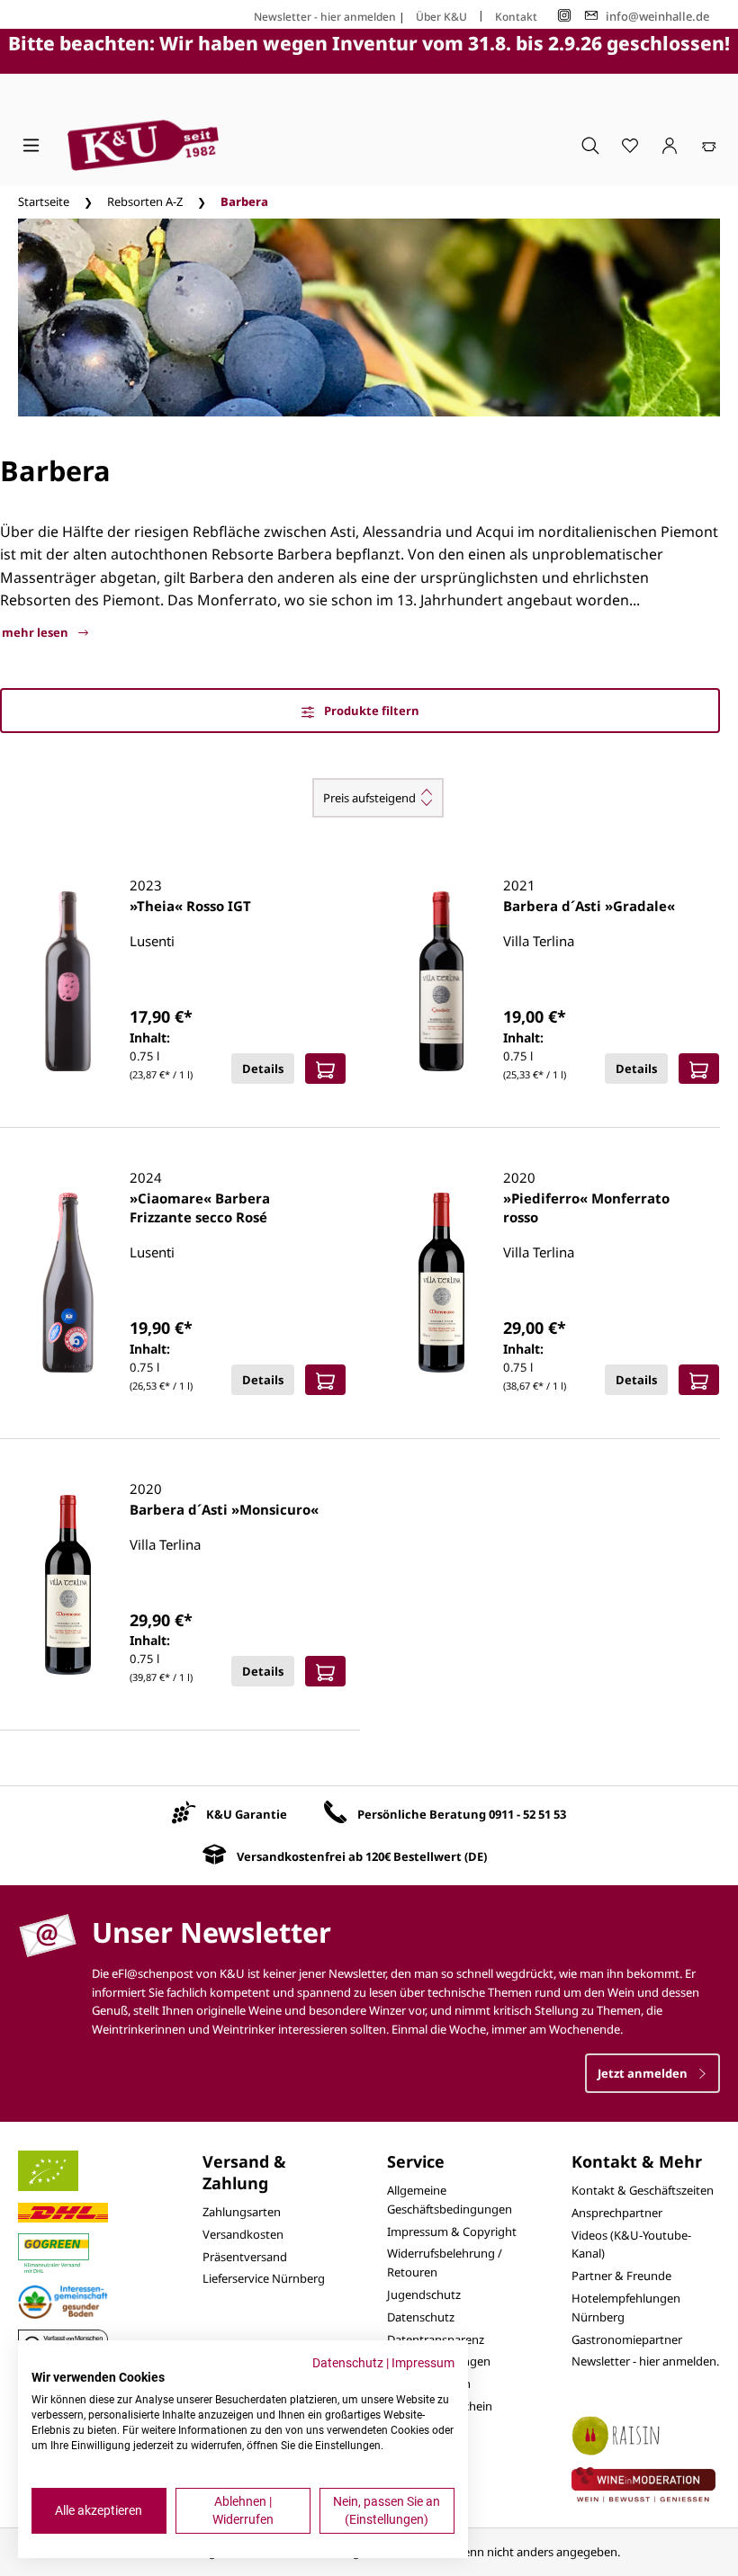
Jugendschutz (424, 2294)
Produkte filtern (370, 711)
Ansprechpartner (617, 2213)
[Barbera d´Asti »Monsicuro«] (68, 1585)
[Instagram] (564, 16)
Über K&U (441, 17)
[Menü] (31, 145)
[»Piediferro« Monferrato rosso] (441, 1283)
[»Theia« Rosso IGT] (68, 981)
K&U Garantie (247, 1814)
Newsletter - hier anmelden (325, 17)
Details (263, 1069)
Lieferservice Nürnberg (264, 2278)
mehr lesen (36, 632)
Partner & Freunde (621, 2276)
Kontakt (516, 17)
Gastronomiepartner (627, 2339)
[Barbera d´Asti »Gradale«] (441, 981)
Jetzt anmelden (644, 2073)
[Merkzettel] (630, 145)
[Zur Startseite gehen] (143, 145)
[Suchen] (590, 145)
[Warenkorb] (709, 145)
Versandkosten (243, 2234)
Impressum (423, 2363)
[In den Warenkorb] (325, 1069)
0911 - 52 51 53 (527, 1814)
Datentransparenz (436, 2339)
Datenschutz (421, 2317)
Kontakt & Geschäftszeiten (643, 2190)
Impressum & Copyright (452, 2232)
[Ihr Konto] (670, 145)
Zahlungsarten (242, 2212)
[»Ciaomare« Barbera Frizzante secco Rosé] (68, 1283)
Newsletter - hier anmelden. (645, 2361)
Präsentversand (245, 2257)
